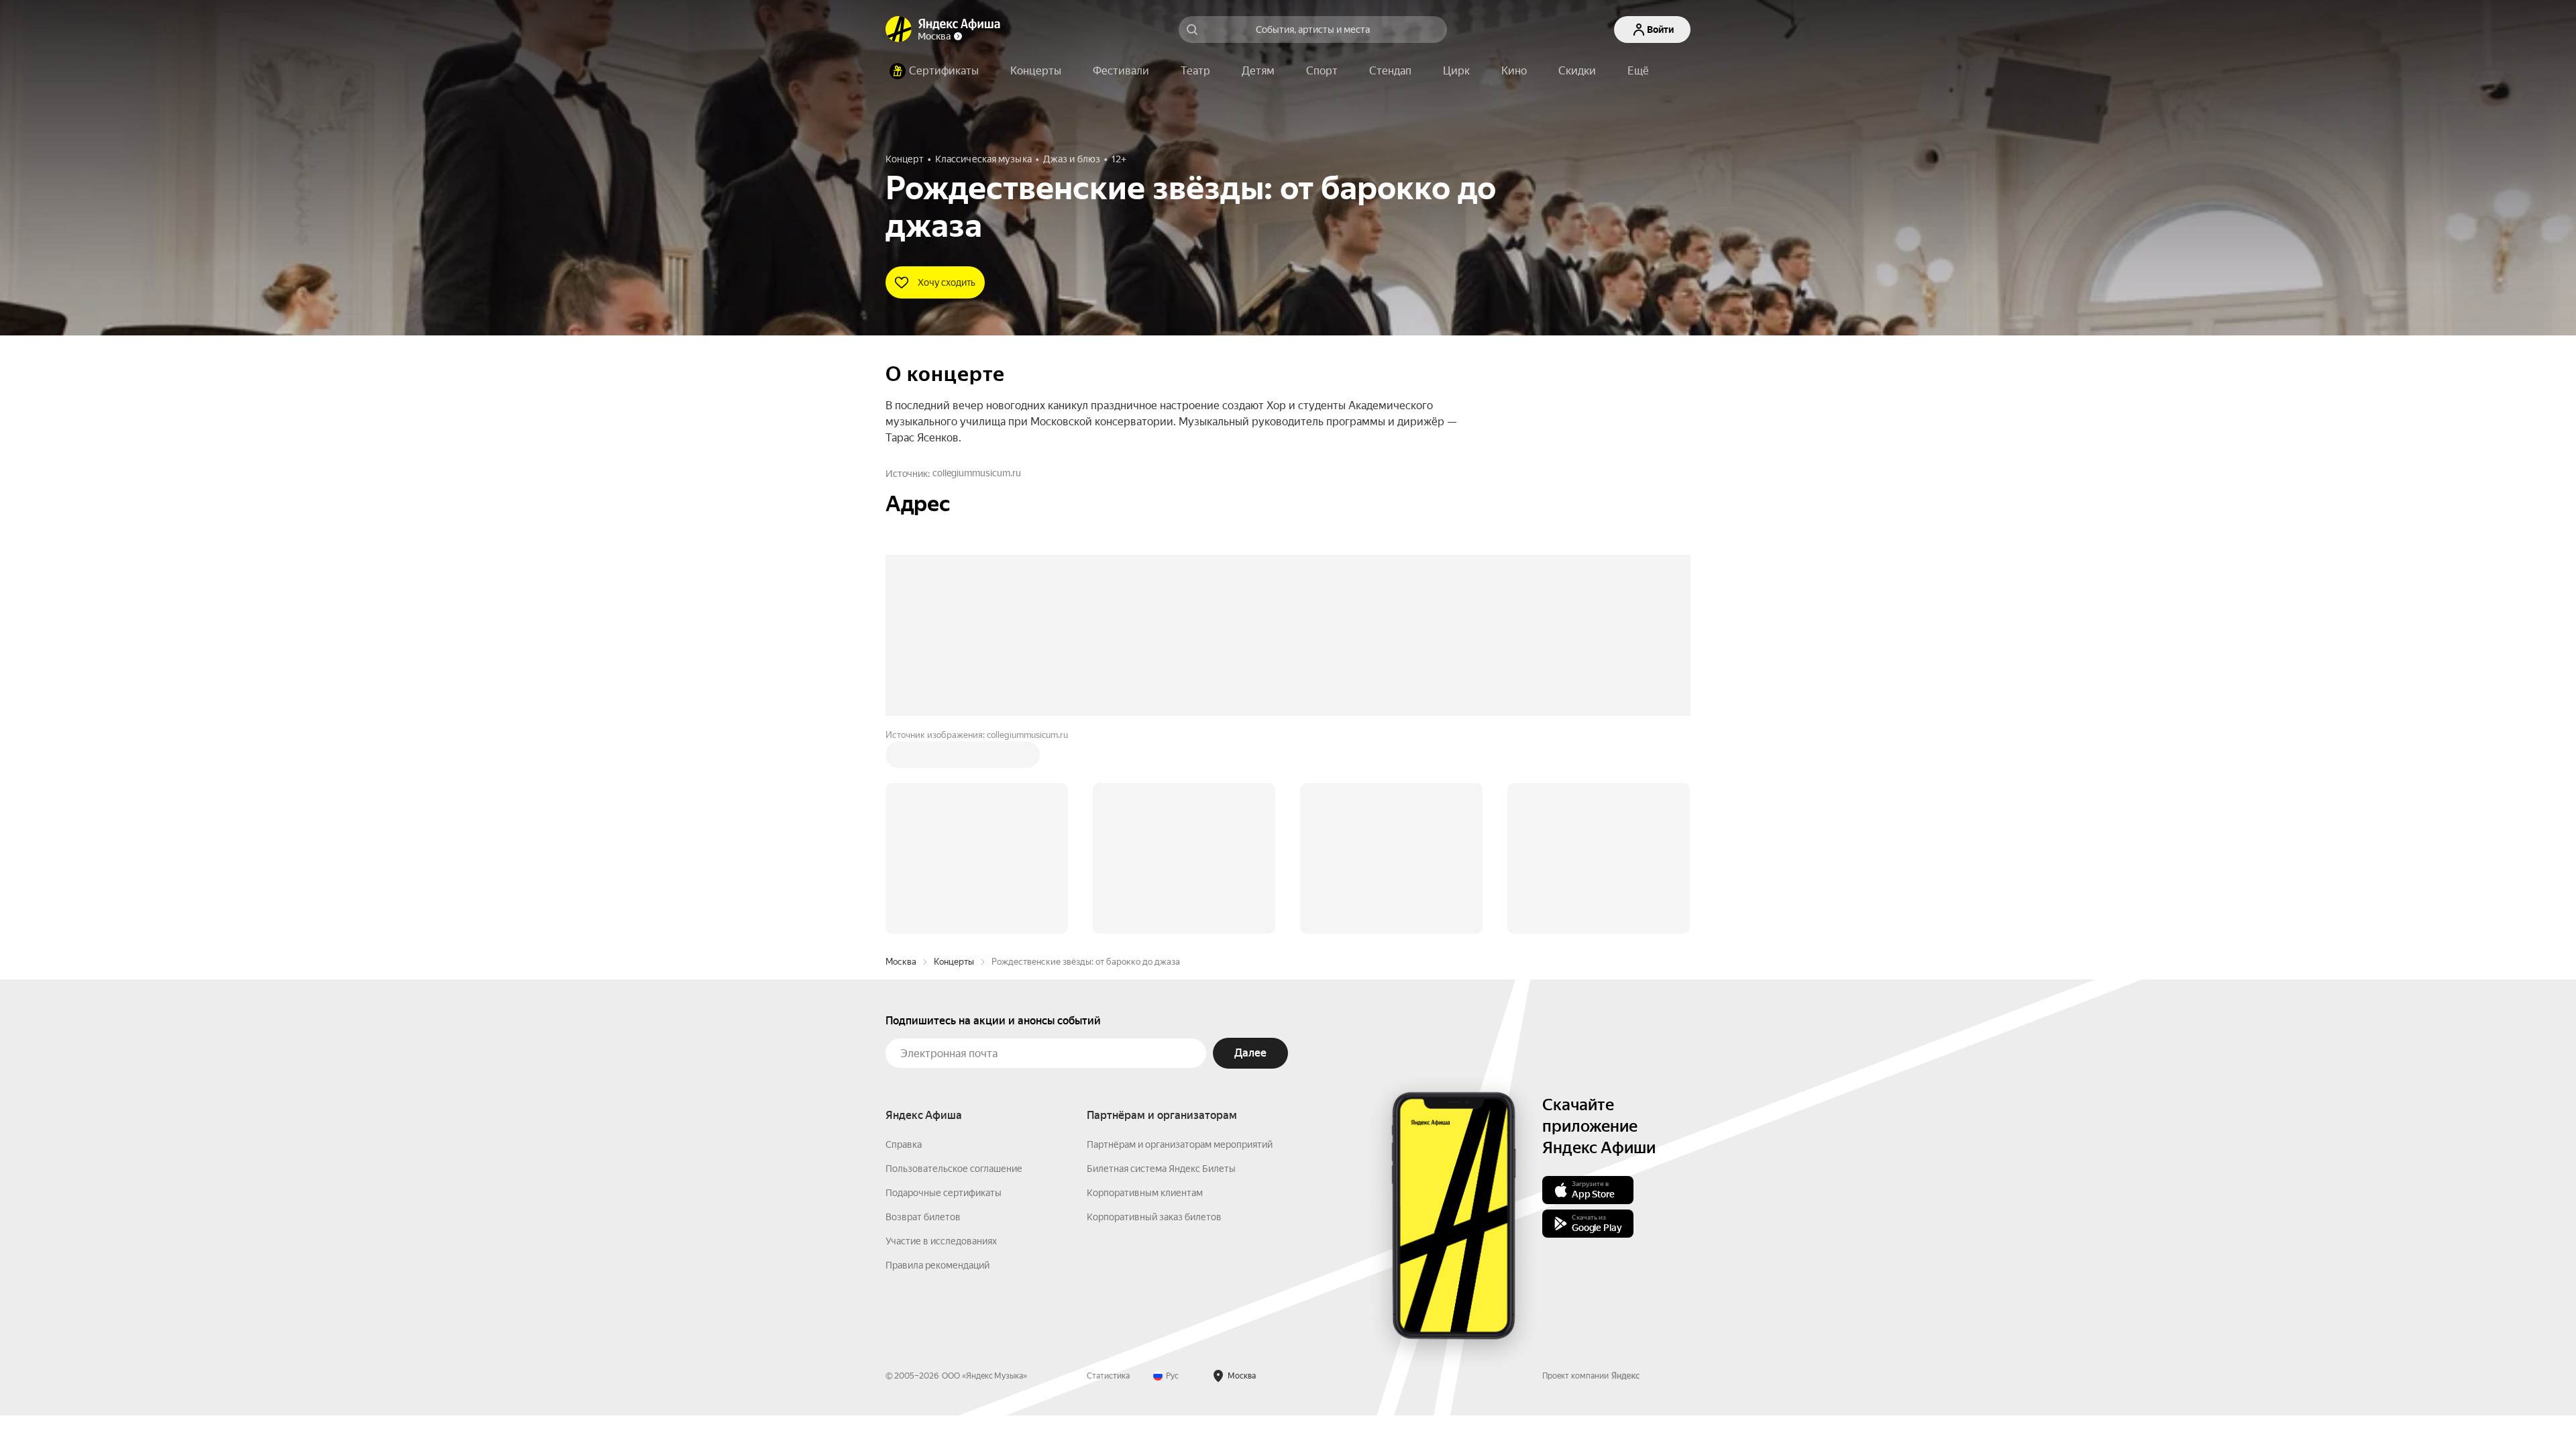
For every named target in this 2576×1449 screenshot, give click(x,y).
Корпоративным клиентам (1145, 989)
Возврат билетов (923, 1014)
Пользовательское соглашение (954, 965)
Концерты (954, 758)
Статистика (1108, 1173)
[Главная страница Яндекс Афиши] (899, 30)
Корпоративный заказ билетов (1154, 1014)
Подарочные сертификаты (944, 989)
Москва (901, 758)
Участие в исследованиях (941, 1038)
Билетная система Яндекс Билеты (1161, 965)
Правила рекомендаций (937, 1062)
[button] (1638, 71)
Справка (904, 941)
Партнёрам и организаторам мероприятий (1180, 941)
